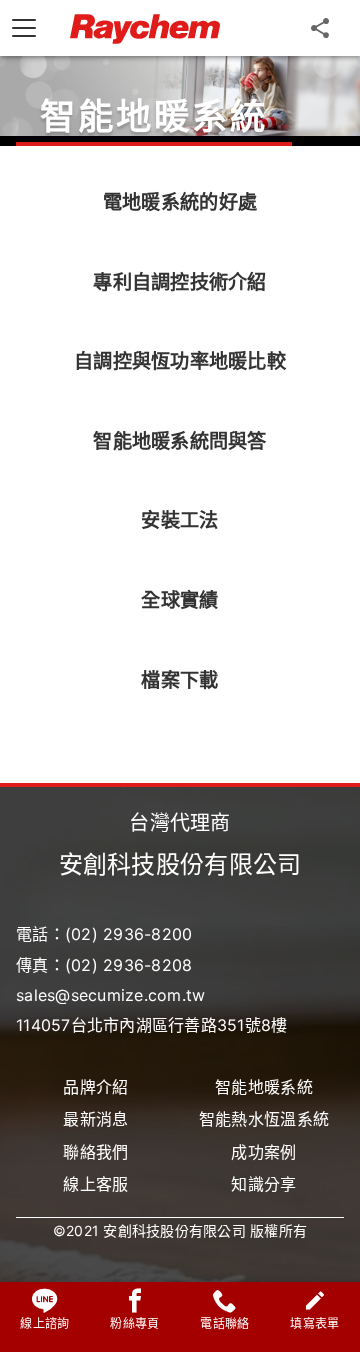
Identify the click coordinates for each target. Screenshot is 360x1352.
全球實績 (179, 600)
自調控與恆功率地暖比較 (180, 361)
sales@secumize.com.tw (110, 995)
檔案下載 (179, 680)
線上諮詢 (44, 1323)
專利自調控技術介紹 (179, 282)
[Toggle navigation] (24, 28)
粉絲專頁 (134, 1323)
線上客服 (95, 1184)
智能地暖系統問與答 (179, 441)
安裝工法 (179, 520)
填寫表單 (314, 1323)
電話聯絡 (224, 1323)
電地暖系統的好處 (180, 202)
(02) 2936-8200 (129, 934)
